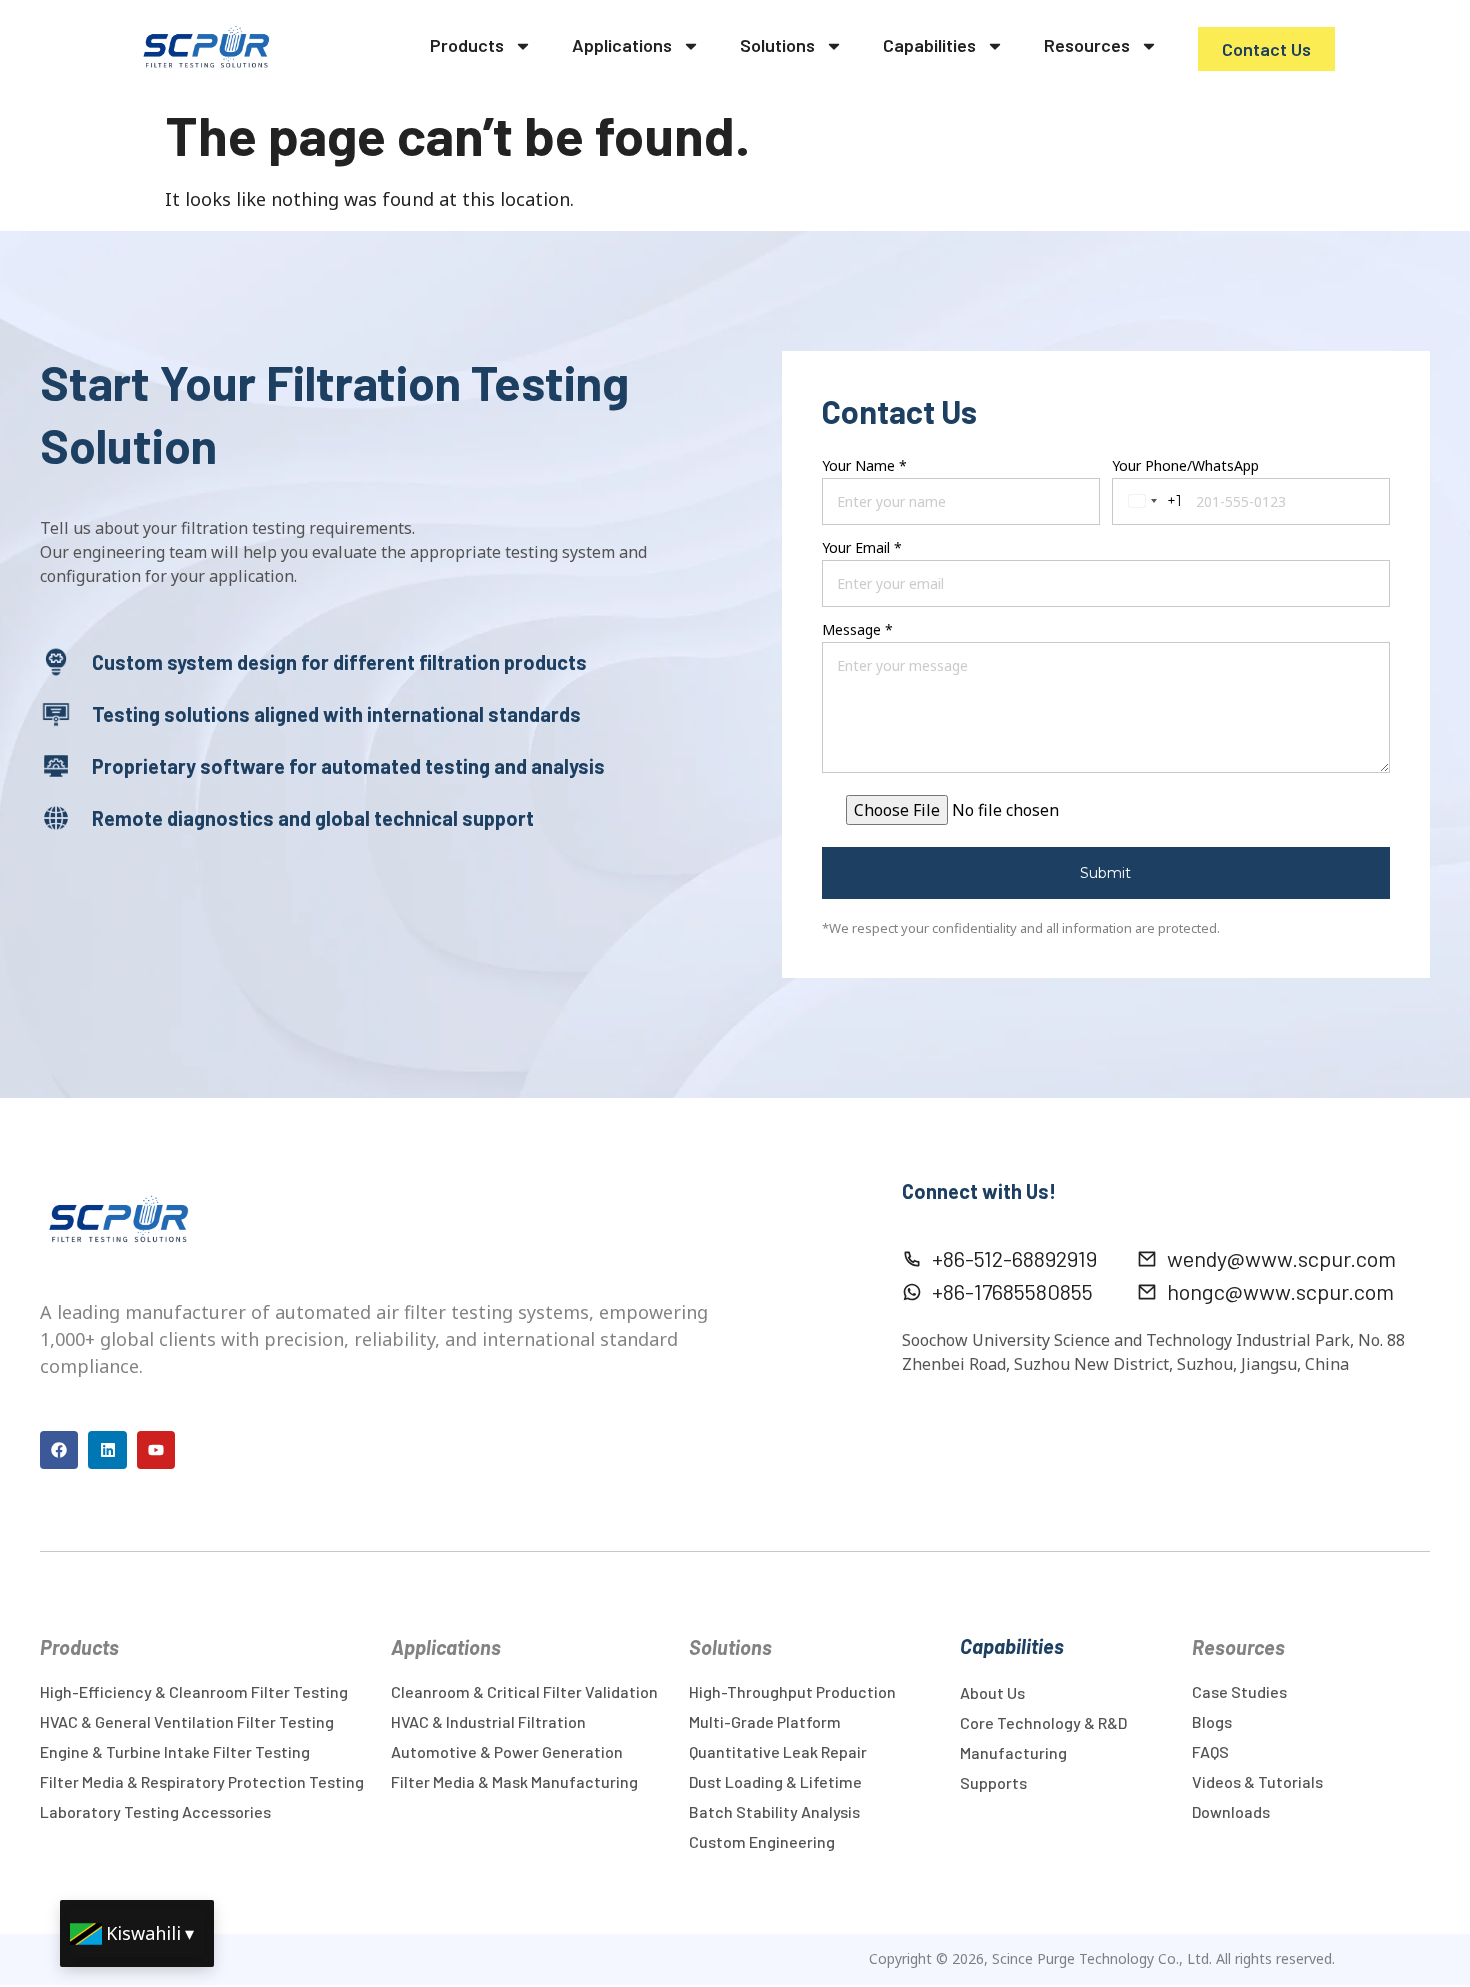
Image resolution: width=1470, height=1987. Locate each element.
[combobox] (1151, 501)
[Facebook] (59, 1450)
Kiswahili (143, 1933)
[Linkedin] (107, 1450)
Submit (1105, 873)
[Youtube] (156, 1450)
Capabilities (929, 45)
